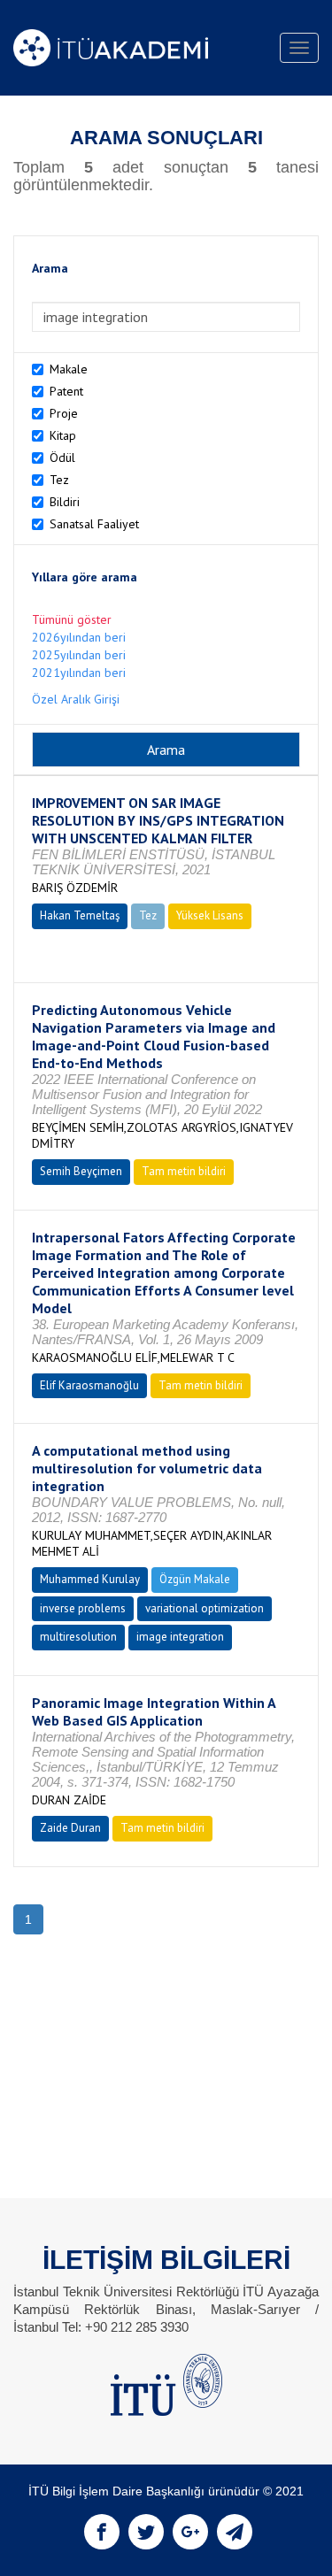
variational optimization (205, 1608)
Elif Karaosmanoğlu (89, 1385)
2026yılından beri (79, 637)
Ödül (62, 458)
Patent (66, 391)
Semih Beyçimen (81, 1171)
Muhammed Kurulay (90, 1579)
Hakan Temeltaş (80, 915)
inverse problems (83, 1608)
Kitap (63, 435)
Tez (59, 480)
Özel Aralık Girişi (76, 699)
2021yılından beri (79, 673)
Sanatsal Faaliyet (94, 524)
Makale (69, 369)
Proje (64, 413)
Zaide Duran (70, 1828)
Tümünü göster (72, 619)
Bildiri (65, 502)
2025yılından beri (79, 655)
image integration (180, 1637)
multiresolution (78, 1637)
